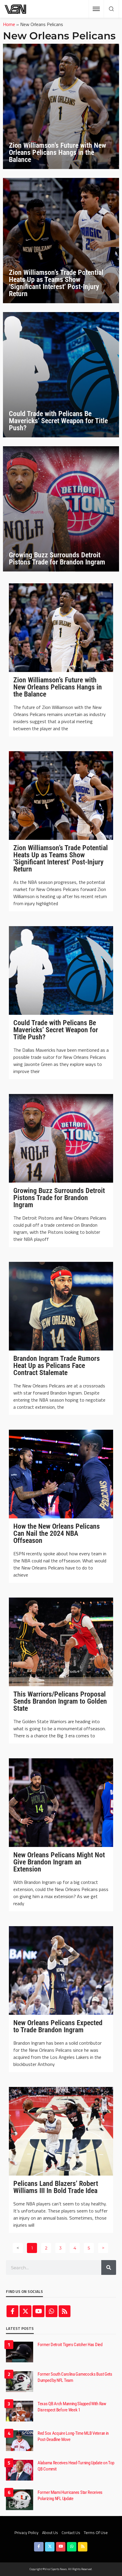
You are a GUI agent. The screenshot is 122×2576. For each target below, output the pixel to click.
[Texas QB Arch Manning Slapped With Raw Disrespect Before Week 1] (20, 2411)
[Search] (111, 9)
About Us (50, 2532)
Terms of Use (96, 2532)
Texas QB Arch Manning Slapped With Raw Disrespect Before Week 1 (72, 2407)
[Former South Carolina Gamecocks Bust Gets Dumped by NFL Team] (20, 2382)
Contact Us (71, 2532)
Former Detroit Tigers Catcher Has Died (70, 2345)
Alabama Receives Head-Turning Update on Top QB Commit (76, 2466)
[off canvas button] (96, 9)
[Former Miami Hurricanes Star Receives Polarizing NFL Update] (20, 2500)
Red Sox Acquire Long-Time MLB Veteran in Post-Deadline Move (73, 2436)
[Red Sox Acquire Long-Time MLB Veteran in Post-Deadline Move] (20, 2441)
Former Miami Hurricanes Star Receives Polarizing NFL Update (70, 2495)
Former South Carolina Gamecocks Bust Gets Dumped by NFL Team (75, 2377)
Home (9, 24)
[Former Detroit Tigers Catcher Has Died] (20, 2352)
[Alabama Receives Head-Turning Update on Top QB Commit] (20, 2470)
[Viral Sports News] (16, 9)
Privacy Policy (27, 2532)
